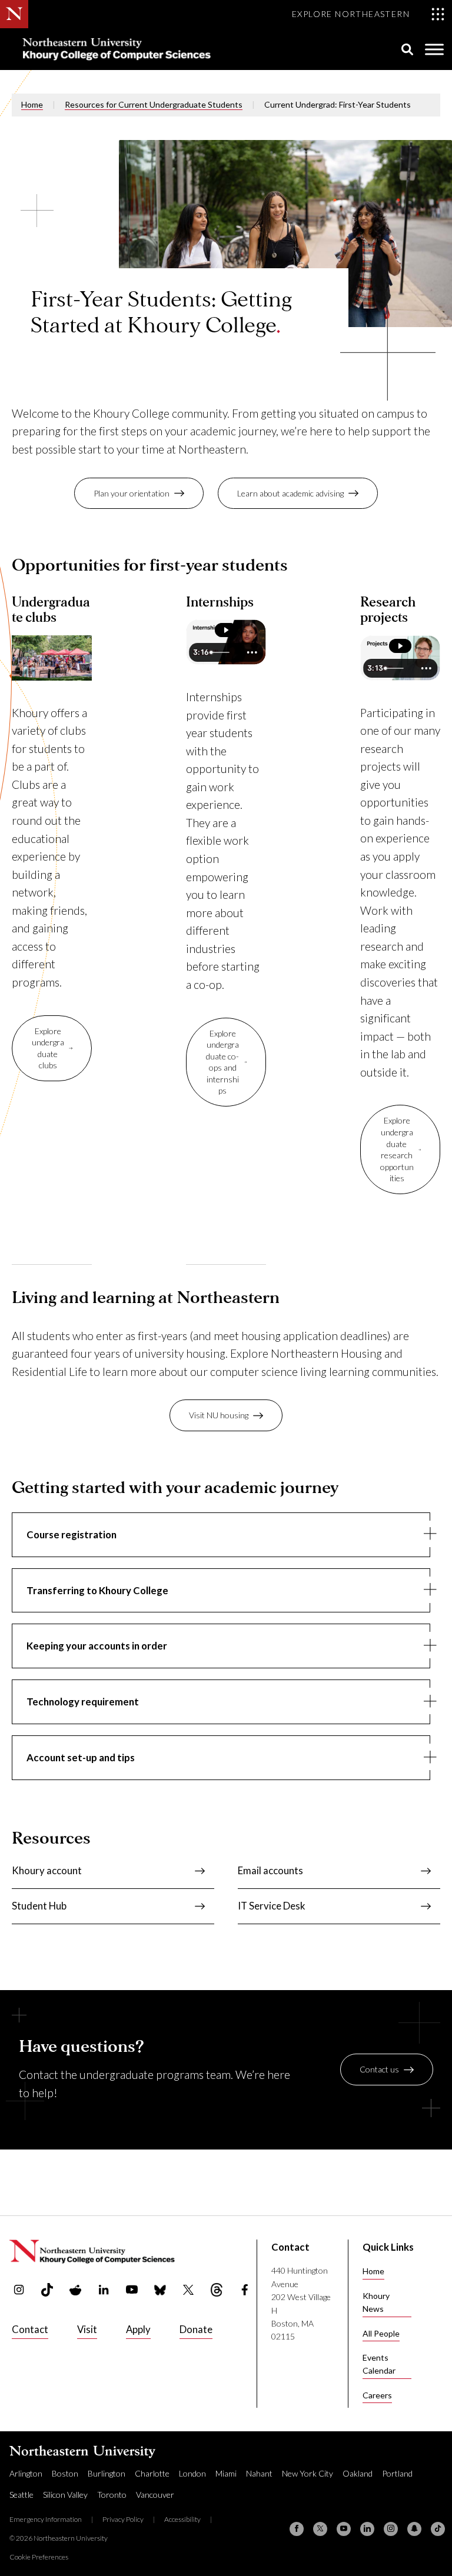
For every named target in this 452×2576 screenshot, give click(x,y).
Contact (30, 2329)
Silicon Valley (65, 2495)
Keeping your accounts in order (97, 1646)
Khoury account (47, 1870)
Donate (196, 2329)
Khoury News (376, 2302)
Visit (87, 2329)
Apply (138, 2329)
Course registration (72, 1534)
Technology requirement (83, 1702)
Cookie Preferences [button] (39, 2557)
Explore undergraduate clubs (48, 1048)
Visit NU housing (219, 1415)
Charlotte (152, 2473)
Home (32, 104)
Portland (397, 2473)
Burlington (107, 2473)
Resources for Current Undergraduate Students (154, 104)
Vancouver (155, 2495)
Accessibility (182, 2519)
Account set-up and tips (81, 1757)
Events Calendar (379, 2364)
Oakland (358, 2473)
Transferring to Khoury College (97, 1590)
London (192, 2473)
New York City (308, 2473)
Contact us (379, 2069)
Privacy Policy (123, 2519)
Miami (226, 2473)
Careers (377, 2395)
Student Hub (39, 1906)
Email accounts (270, 1870)
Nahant (259, 2473)
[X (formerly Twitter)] (320, 2529)
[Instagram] (391, 2529)
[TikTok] (438, 2529)
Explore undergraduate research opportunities (397, 1149)
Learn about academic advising (290, 493)
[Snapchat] (414, 2529)
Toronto (112, 2495)
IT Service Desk (272, 1906)
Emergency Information (46, 2519)
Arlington (26, 2473)
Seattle (21, 2495)
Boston (65, 2473)
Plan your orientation (132, 493)
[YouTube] (344, 2529)
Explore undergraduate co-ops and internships (222, 1062)
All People (381, 2333)
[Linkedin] (367, 2529)
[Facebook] (297, 2529)
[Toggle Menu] (434, 49)
